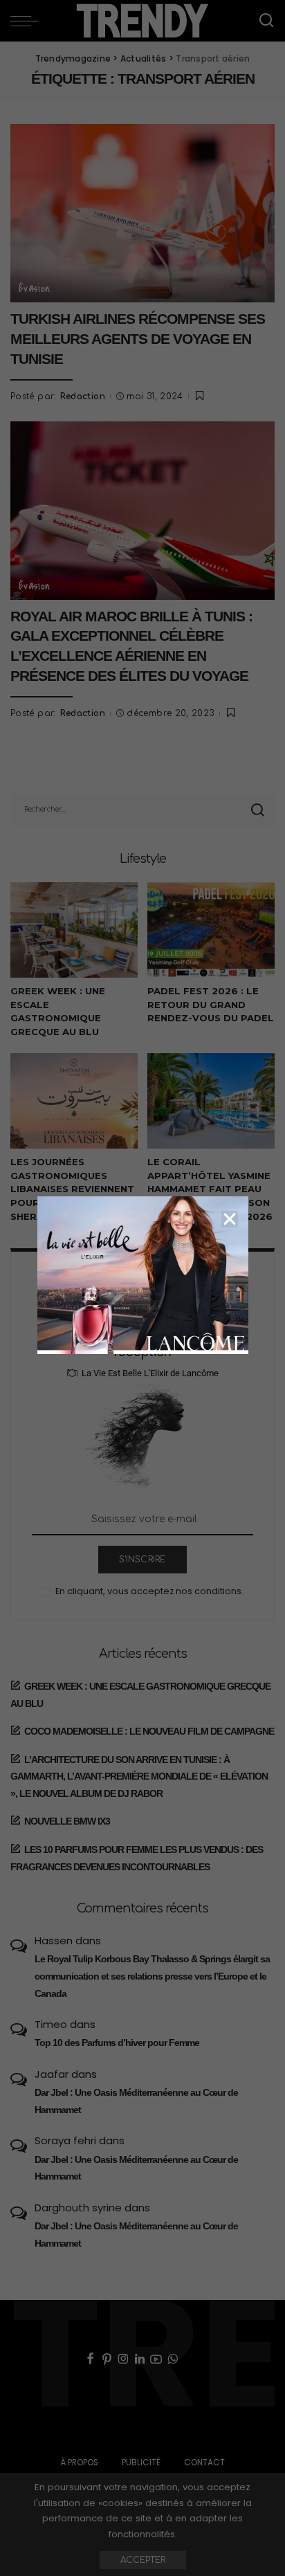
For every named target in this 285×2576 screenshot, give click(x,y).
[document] (142, 1288)
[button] (230, 1219)
